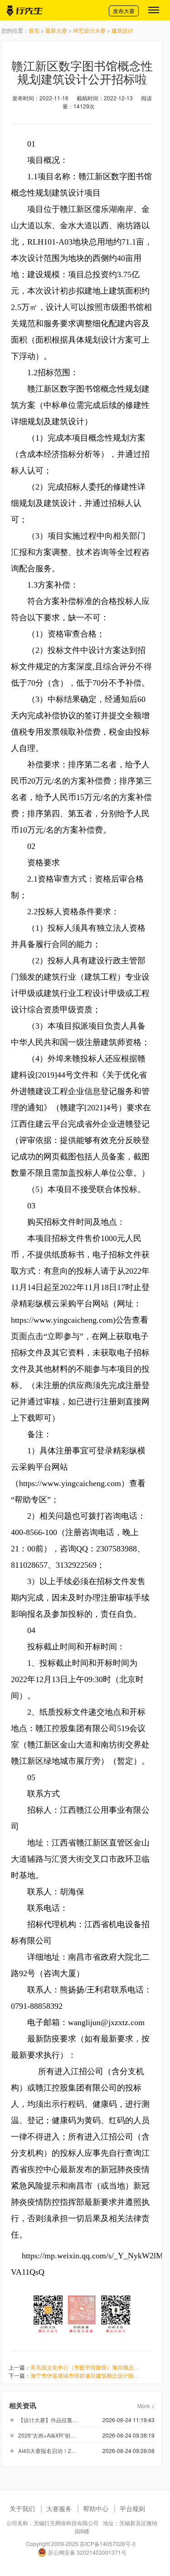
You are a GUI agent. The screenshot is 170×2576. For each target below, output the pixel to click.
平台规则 (132, 2508)
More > (146, 2406)
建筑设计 (122, 30)
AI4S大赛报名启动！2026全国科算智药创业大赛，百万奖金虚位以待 (48, 2451)
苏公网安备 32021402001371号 (87, 2552)
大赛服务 (59, 2508)
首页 (34, 30)
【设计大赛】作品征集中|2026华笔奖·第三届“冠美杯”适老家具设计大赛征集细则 (48, 2420)
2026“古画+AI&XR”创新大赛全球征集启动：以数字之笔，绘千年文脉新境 (48, 2435)
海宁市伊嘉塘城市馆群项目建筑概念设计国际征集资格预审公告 (85, 2375)
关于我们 (22, 2508)
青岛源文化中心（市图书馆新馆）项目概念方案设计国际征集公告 (85, 2367)
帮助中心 (96, 2508)
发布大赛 (124, 11)
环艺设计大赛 (89, 30)
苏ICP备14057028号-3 (108, 2544)
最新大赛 (56, 30)
